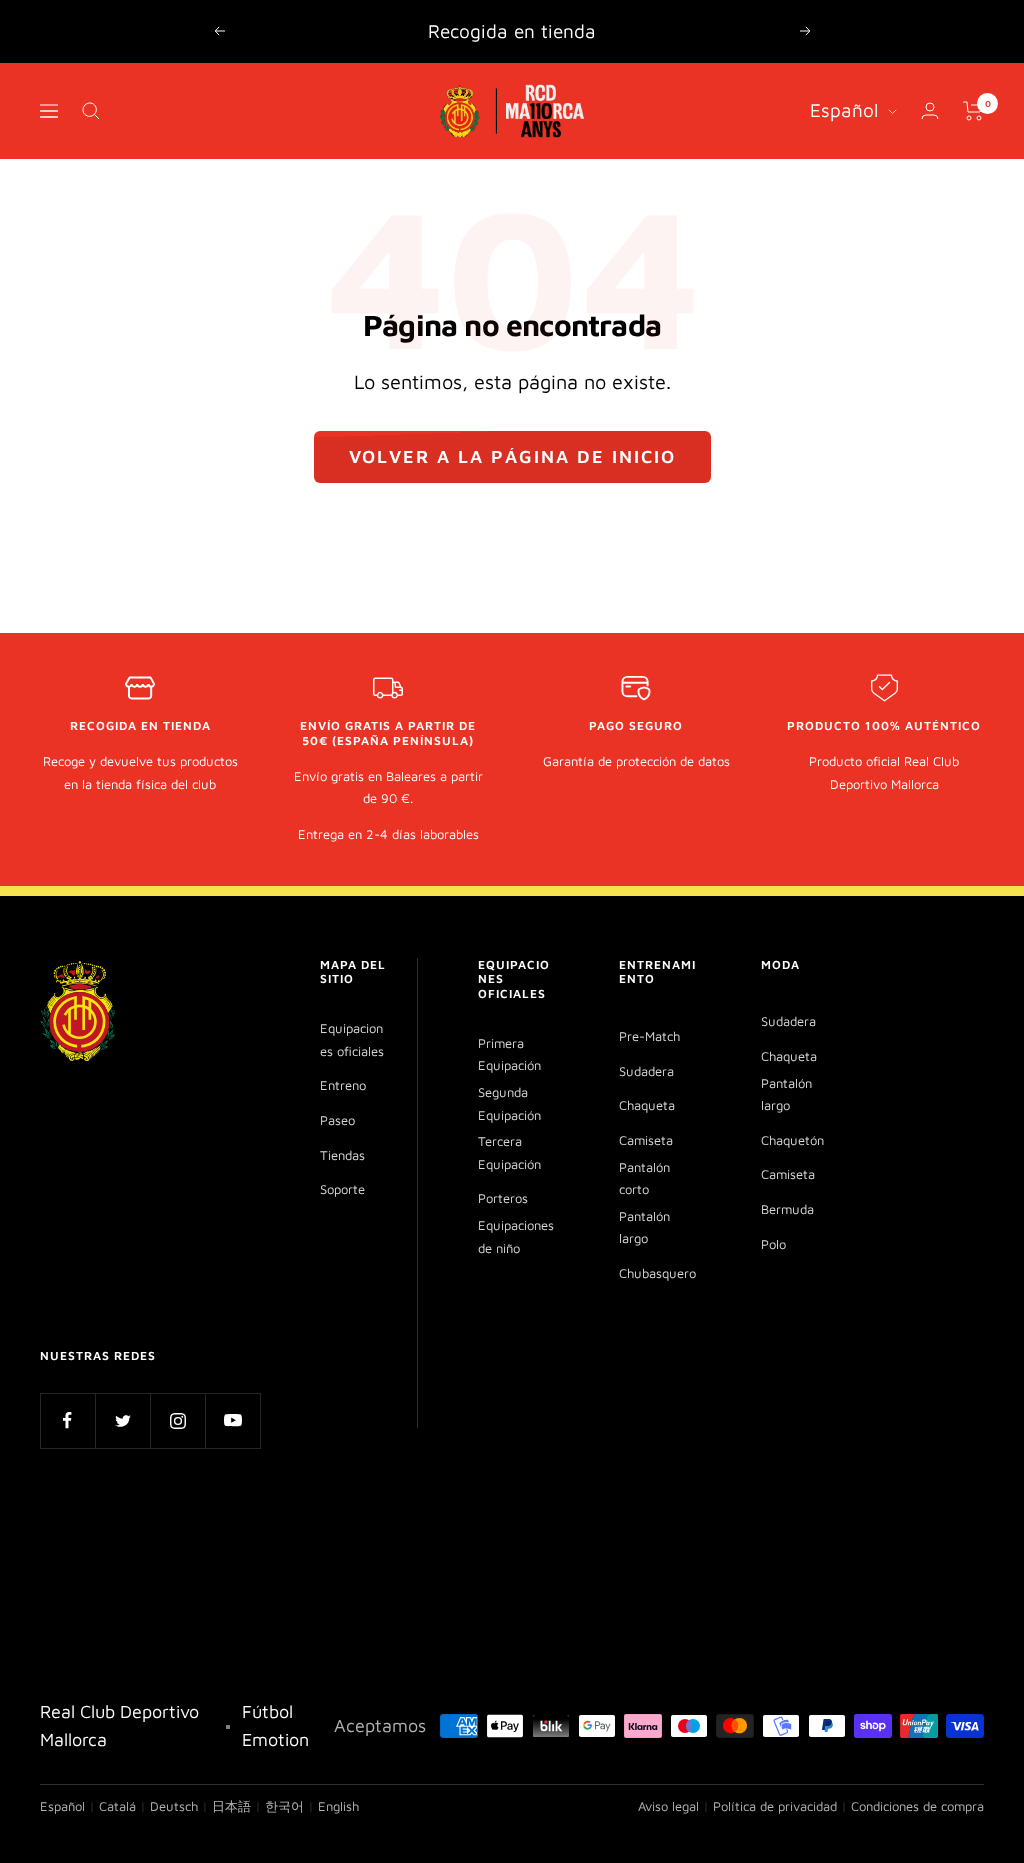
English (338, 1806)
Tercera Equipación (509, 1152)
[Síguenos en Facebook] (67, 1420)
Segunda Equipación (509, 1103)
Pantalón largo (644, 1227)
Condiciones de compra (917, 1806)
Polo (773, 1244)
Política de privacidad (775, 1806)
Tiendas (342, 1155)
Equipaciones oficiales (352, 1039)
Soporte (342, 1189)
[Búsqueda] (91, 111)
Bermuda (787, 1209)
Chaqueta (647, 1105)
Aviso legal (668, 1806)
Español (844, 110)
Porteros (503, 1198)
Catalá (117, 1806)
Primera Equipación (509, 1054)
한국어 (284, 1806)
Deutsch (174, 1806)
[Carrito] (973, 111)
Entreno (343, 1085)
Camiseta (646, 1140)
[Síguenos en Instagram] (177, 1420)
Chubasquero (657, 1273)
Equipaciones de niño (516, 1236)
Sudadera (646, 1071)
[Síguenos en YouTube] (232, 1420)
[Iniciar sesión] (930, 110)
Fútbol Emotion (275, 1725)
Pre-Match (649, 1036)
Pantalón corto (644, 1178)
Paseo (337, 1120)
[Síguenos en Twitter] (122, 1420)
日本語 (231, 1806)
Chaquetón (792, 1140)
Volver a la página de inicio (512, 456)
